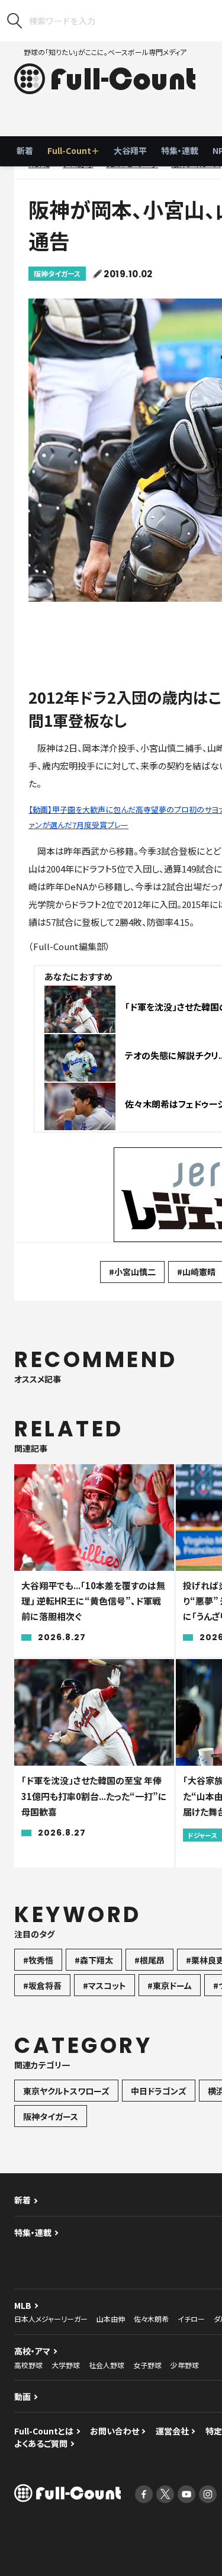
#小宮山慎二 (132, 1272)
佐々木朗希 (151, 2319)
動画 (22, 2397)
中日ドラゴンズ (159, 2091)
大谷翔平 (130, 150)
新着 (25, 150)
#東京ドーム (170, 1985)
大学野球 (66, 2365)
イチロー (191, 2319)
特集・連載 (180, 150)
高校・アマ (32, 2351)
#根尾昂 (149, 1960)
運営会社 (172, 2431)
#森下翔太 (94, 1960)
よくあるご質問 (41, 2443)
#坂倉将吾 (42, 1985)
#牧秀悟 (38, 1960)
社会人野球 (107, 2365)
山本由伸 (111, 2319)
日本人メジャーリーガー (51, 2319)
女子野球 (147, 2365)
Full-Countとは (44, 2431)
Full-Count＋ (73, 150)
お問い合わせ (115, 2431)
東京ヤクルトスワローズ (66, 2091)
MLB (23, 2305)
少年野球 (185, 2365)
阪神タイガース (57, 273)
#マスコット (104, 1985)
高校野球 (28, 2365)
